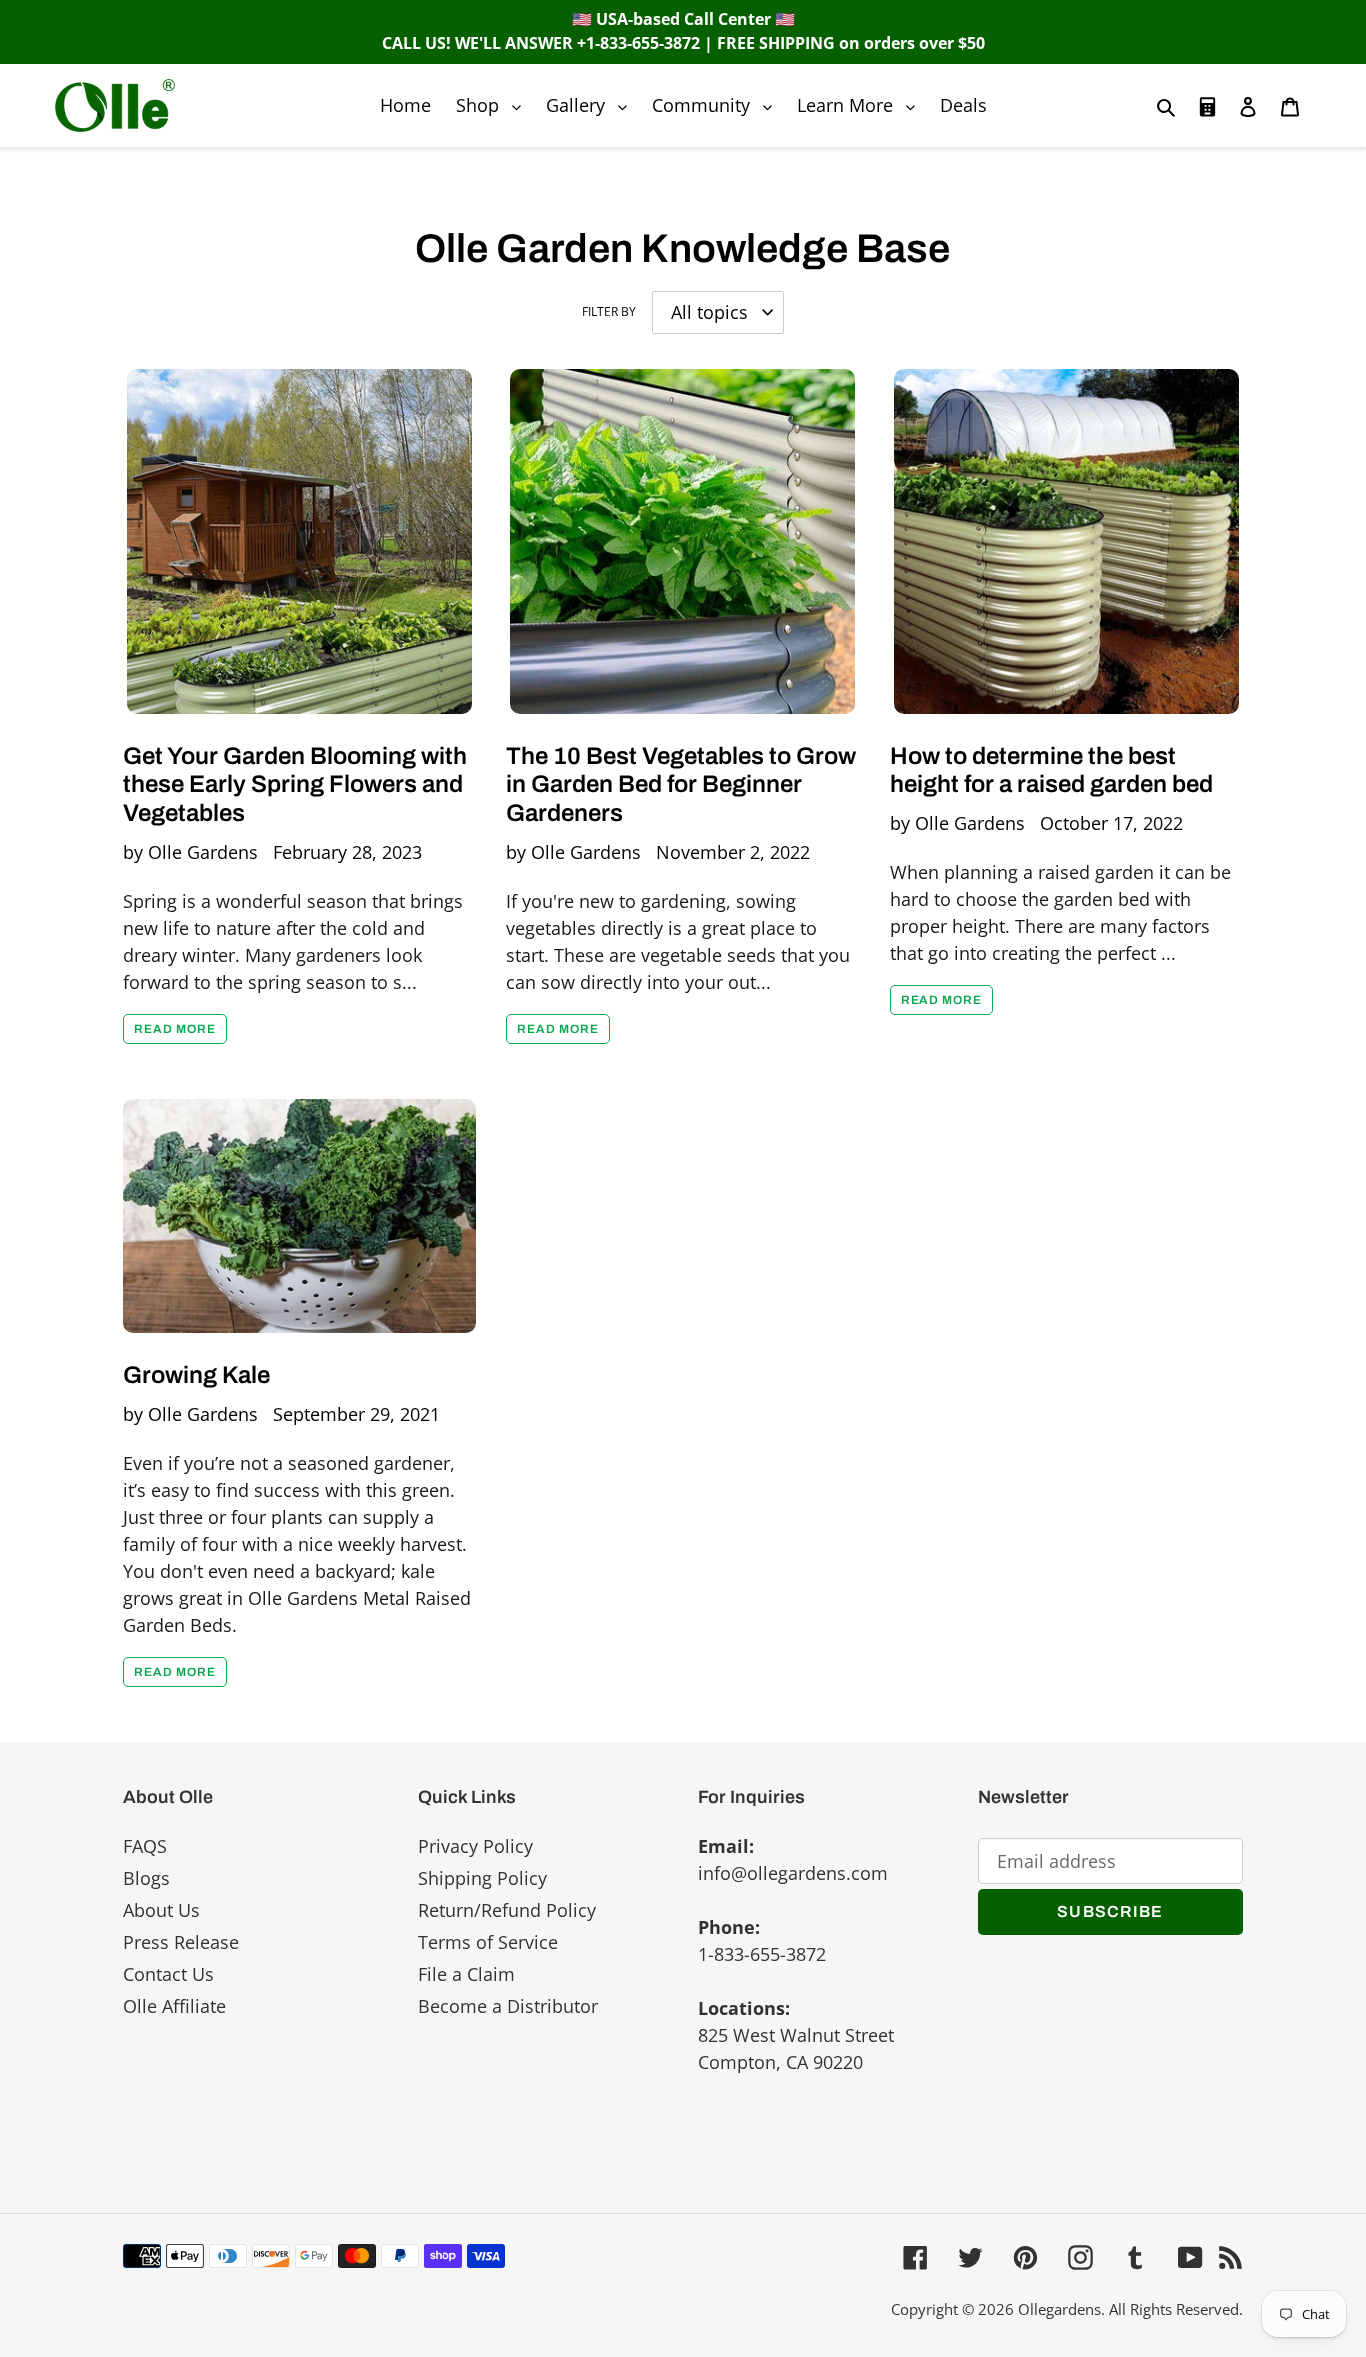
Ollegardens (1059, 2309)
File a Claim (466, 1974)
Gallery (591, 104)
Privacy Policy (475, 1846)
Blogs (146, 1878)
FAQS (145, 1846)
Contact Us (168, 1974)
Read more (175, 1029)
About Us (161, 1910)
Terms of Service (488, 1942)
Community (717, 104)
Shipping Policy (482, 1878)
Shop (493, 104)
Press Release (181, 1942)
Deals (963, 105)
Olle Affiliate (174, 2006)
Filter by (609, 311)
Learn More (861, 104)
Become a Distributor (508, 2006)
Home (405, 105)
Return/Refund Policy (507, 1910)
